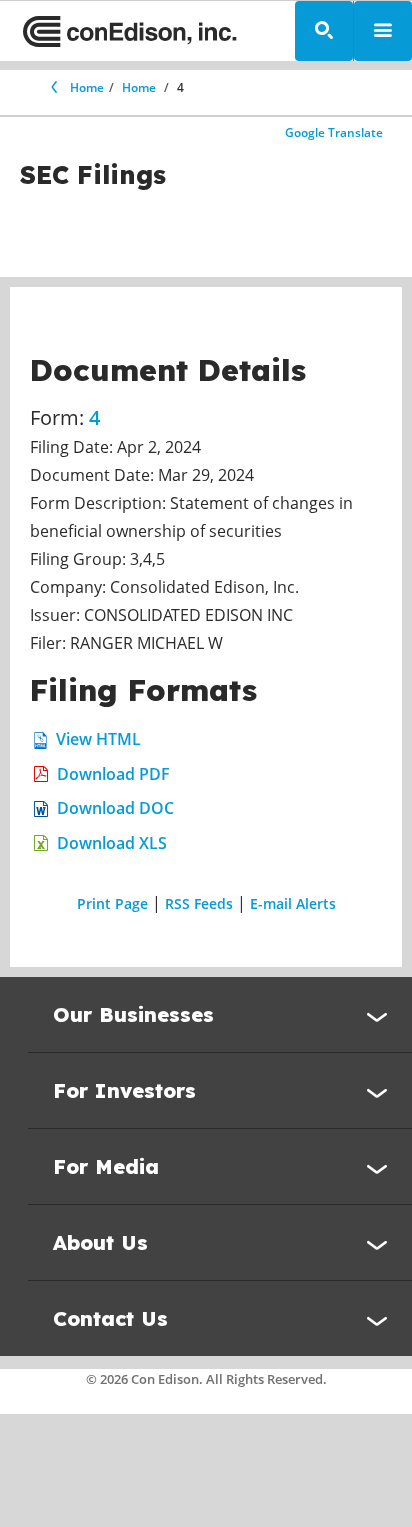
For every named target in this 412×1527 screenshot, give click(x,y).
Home (87, 87)
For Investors (124, 1090)
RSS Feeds (199, 903)
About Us (100, 1242)
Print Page (112, 903)
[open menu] (383, 31)
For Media (106, 1166)
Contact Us (110, 1318)
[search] (324, 31)
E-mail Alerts (293, 903)
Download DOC (115, 808)
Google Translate (334, 132)
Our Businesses (133, 1014)
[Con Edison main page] (130, 31)
